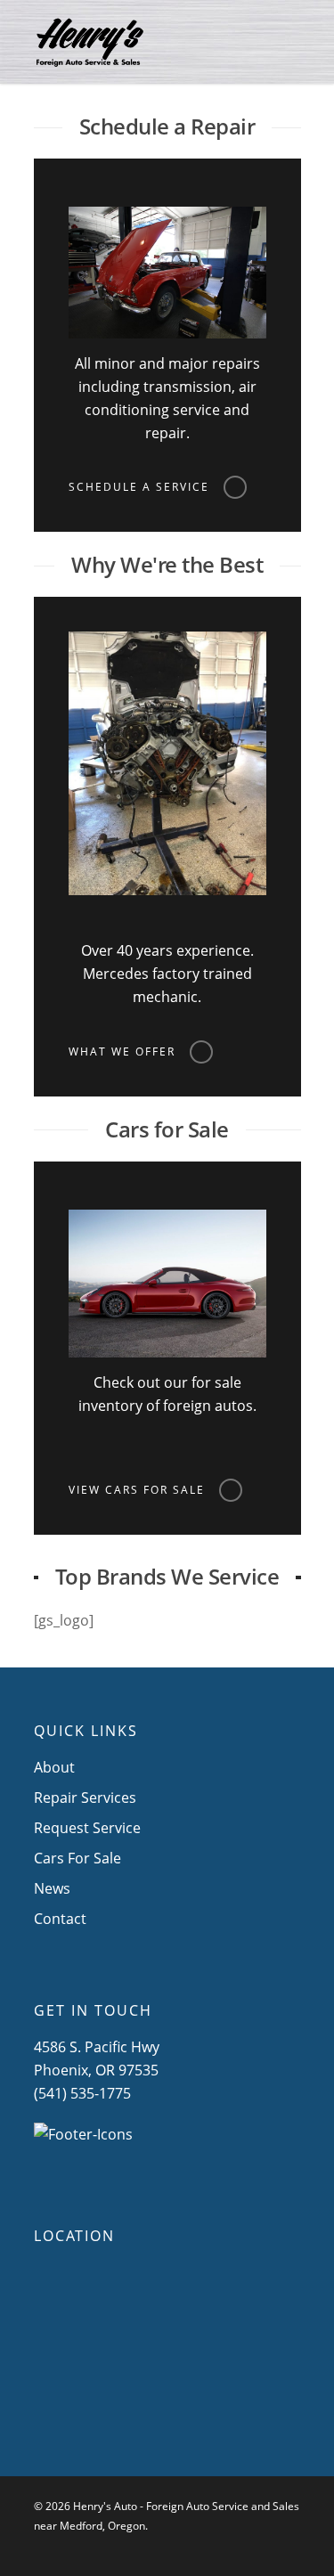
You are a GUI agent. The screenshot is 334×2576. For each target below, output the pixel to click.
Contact (60, 1919)
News (52, 1888)
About (54, 1767)
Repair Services (85, 1797)
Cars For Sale (77, 1858)
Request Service (87, 1828)
